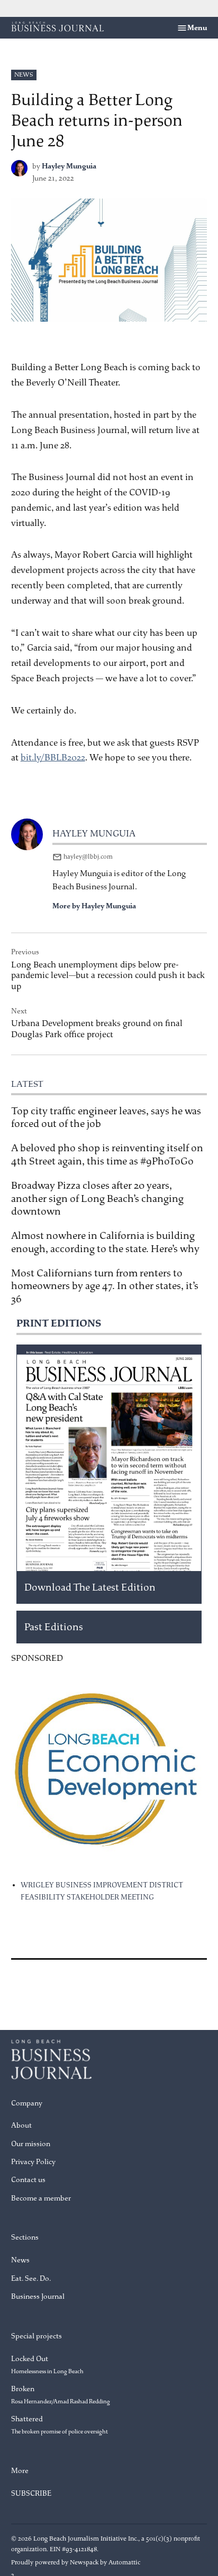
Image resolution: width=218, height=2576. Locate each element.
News (24, 75)
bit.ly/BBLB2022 (53, 758)
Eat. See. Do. (31, 2278)
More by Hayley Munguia (94, 906)
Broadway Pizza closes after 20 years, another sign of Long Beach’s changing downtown (97, 1198)
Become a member (41, 2198)
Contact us (28, 2180)
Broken (61, 2395)
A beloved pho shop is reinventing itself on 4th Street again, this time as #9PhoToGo (107, 1154)
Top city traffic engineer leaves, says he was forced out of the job (106, 1117)
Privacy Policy (33, 2162)
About (21, 2125)
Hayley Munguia (69, 166)
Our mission (31, 2144)
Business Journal (38, 2296)
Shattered (60, 2425)
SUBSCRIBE (31, 2493)
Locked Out (47, 2365)
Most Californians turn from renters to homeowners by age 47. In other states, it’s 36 (105, 1286)
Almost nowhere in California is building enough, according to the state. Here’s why (105, 1242)
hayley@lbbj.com (88, 857)
